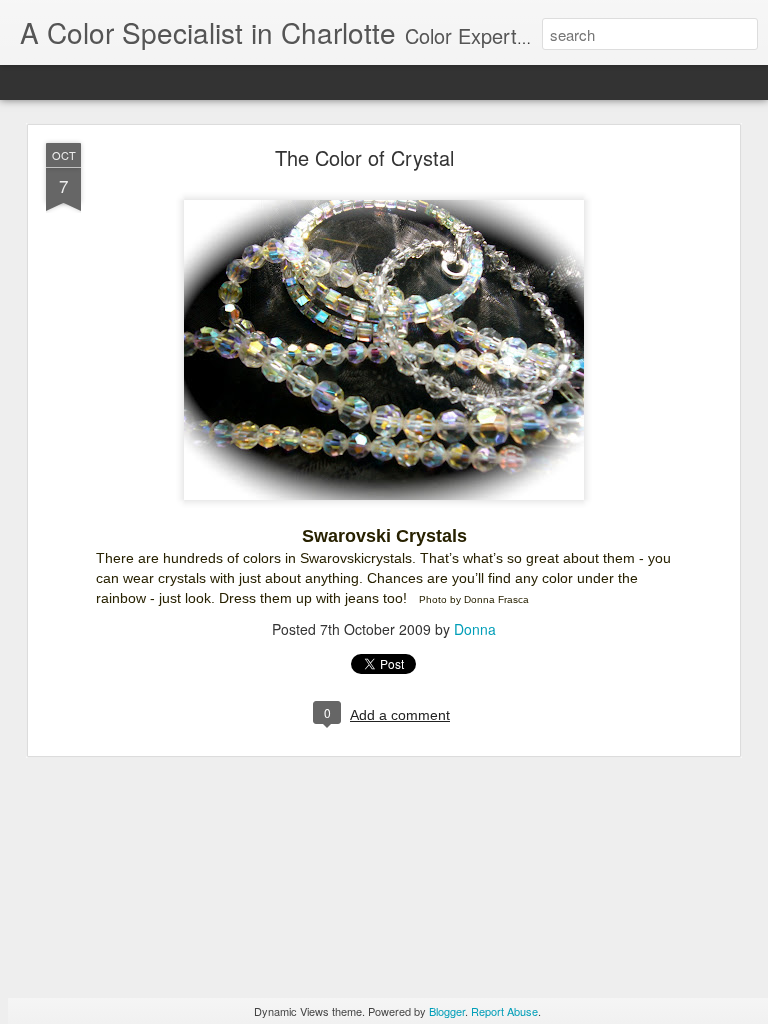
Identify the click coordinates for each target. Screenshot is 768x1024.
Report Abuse (504, 1011)
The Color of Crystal (364, 157)
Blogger (447, 1011)
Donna (475, 629)
